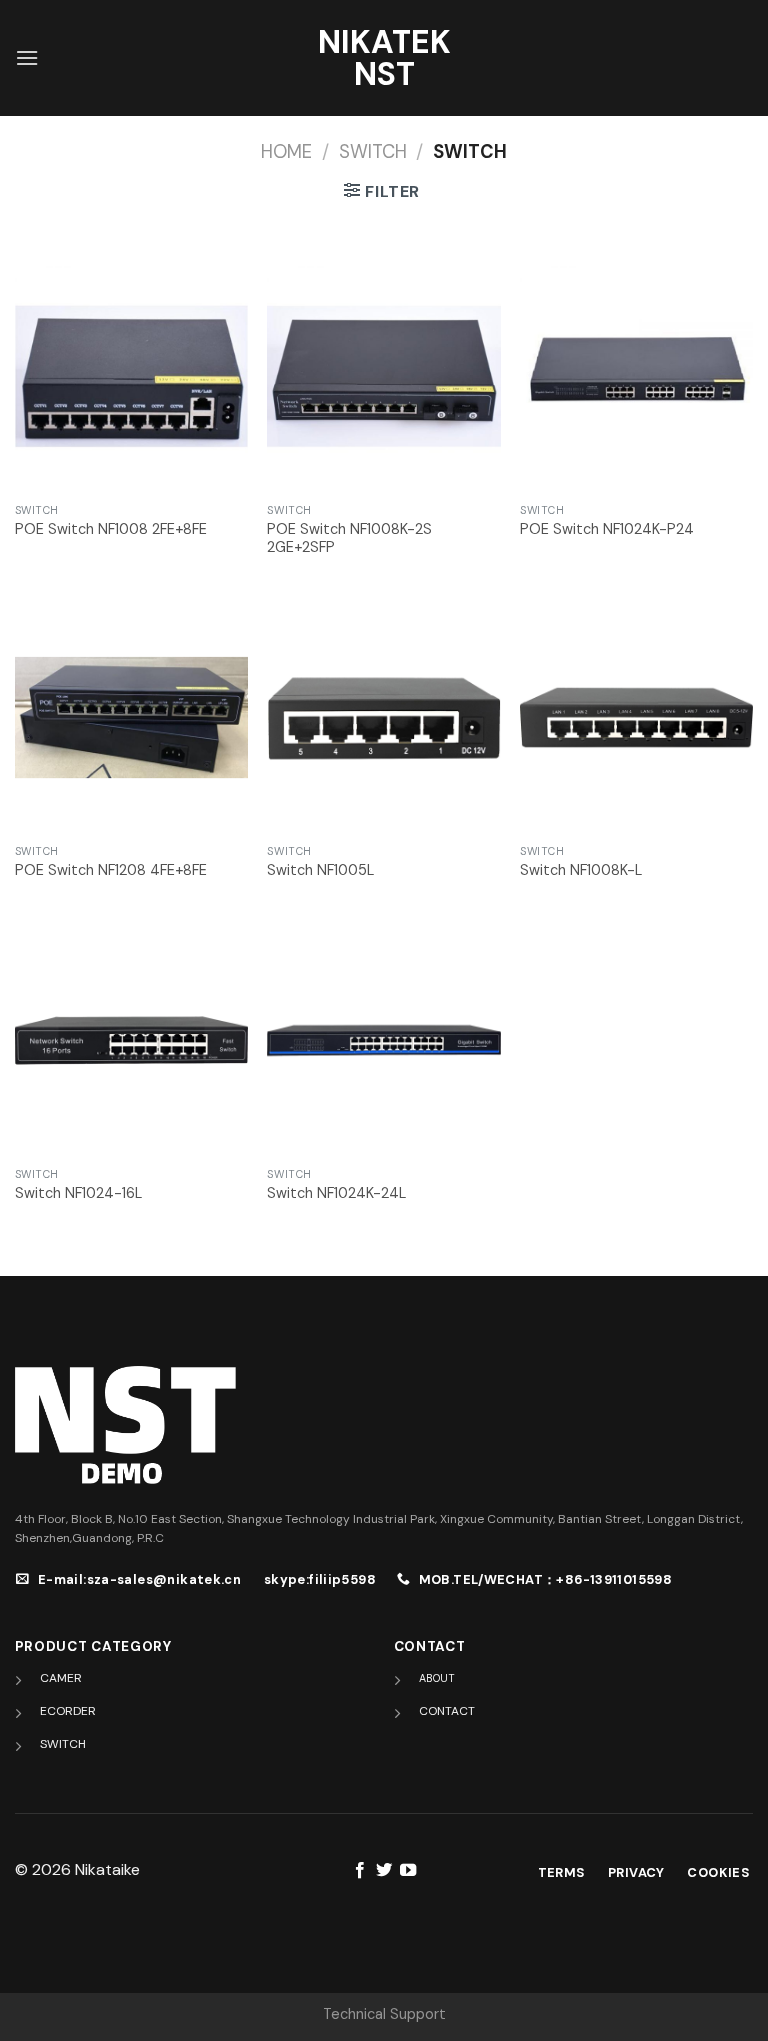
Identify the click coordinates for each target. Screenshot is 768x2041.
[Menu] (27, 57)
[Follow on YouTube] (408, 1871)
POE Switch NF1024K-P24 (607, 529)
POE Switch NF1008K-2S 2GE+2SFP (349, 538)
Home (286, 152)
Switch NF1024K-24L (336, 1193)
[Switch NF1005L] (383, 717)
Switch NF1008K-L (581, 870)
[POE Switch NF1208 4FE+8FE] (131, 717)
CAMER (61, 1678)
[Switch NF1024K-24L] (383, 1040)
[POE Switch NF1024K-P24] (636, 376)
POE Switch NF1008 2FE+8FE (111, 529)
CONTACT (447, 1711)
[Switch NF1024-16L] (131, 1040)
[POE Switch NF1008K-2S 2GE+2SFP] (383, 376)
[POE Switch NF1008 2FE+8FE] (131, 376)
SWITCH (373, 152)
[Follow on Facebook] (359, 1871)
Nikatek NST (384, 58)
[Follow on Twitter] (384, 1871)
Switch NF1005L (320, 870)
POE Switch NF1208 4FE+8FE (111, 870)
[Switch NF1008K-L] (636, 717)
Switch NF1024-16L (78, 1193)
